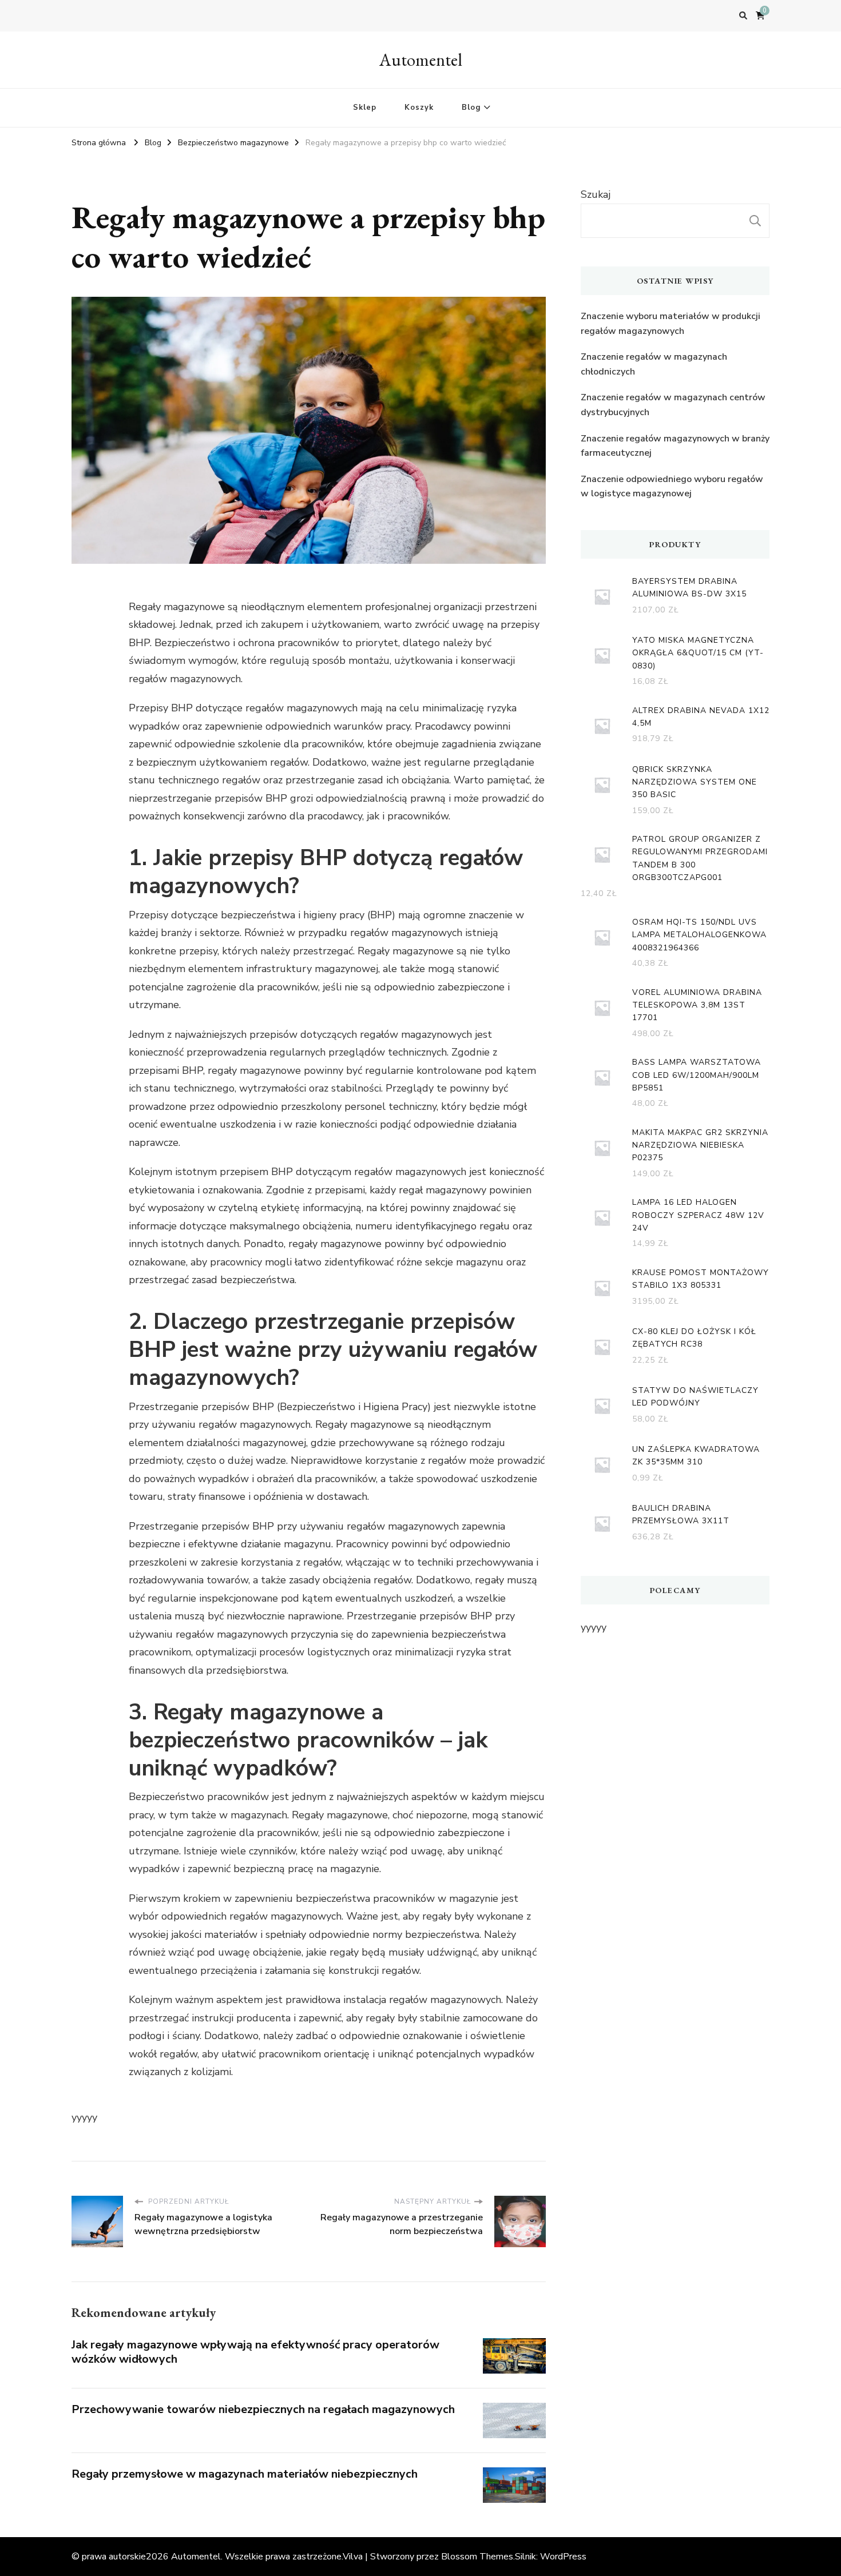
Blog (471, 108)
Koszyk (419, 108)
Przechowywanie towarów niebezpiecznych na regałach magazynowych (263, 2409)
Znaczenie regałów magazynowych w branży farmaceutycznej (675, 446)
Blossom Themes (477, 2557)
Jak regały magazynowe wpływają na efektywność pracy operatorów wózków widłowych (255, 2352)
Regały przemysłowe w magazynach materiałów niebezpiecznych (245, 2474)
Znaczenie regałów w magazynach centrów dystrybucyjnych (673, 405)
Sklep (365, 108)
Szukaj (596, 194)
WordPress (563, 2557)
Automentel (421, 60)
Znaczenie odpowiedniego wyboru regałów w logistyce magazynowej (672, 487)
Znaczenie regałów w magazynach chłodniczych (654, 364)
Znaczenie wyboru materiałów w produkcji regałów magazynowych (671, 324)
